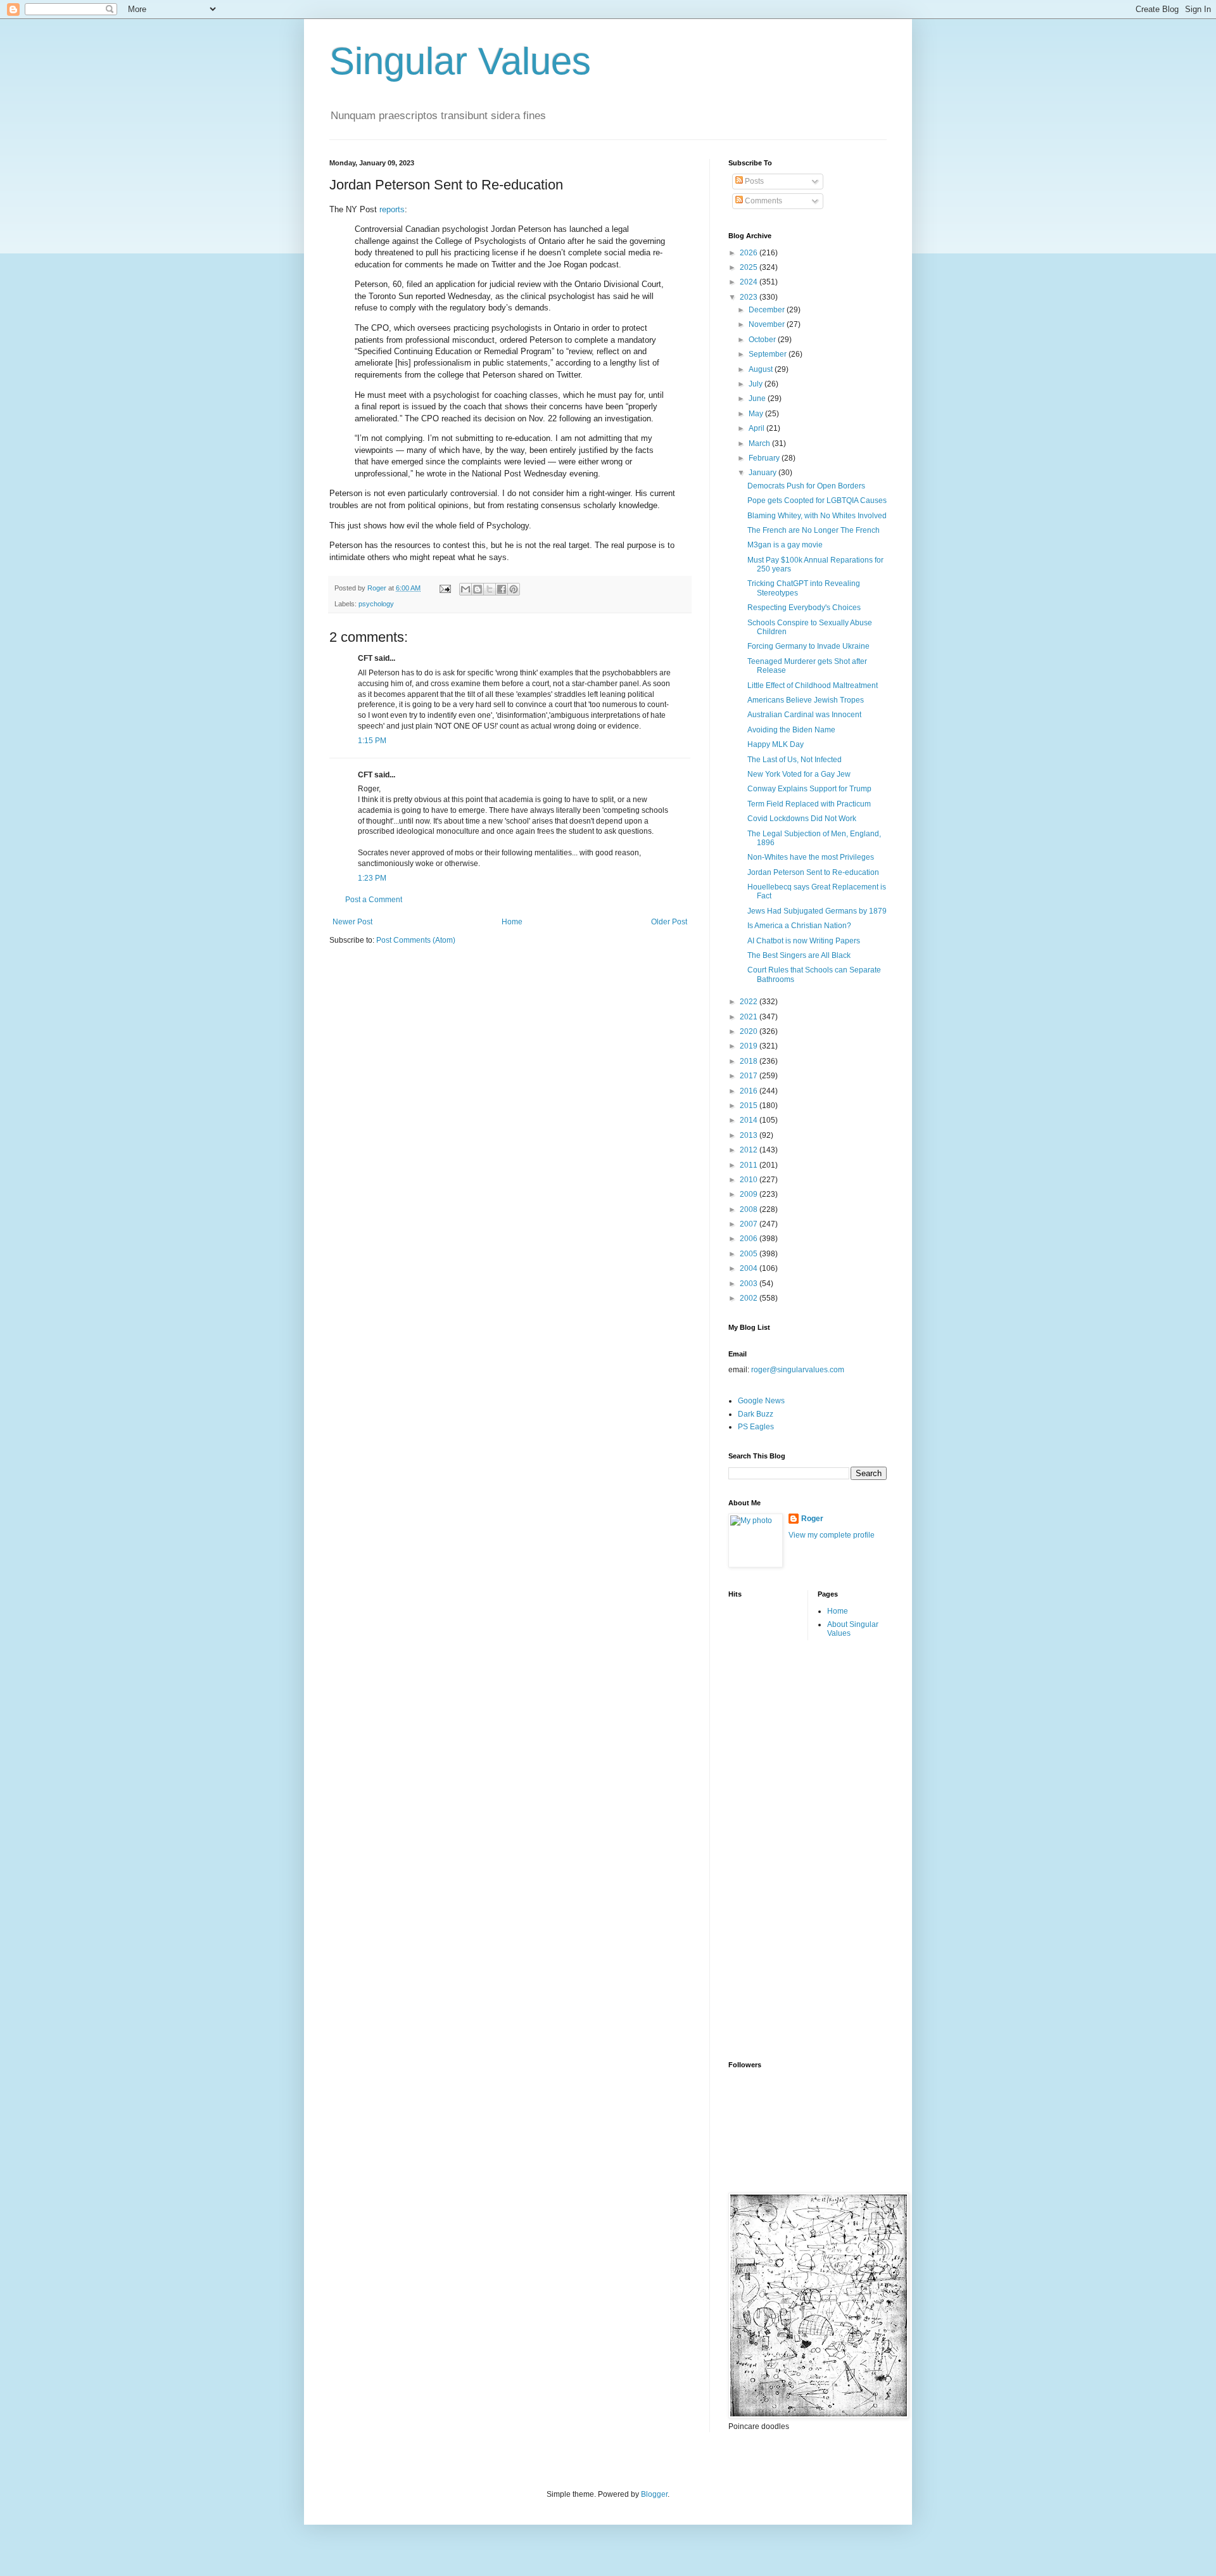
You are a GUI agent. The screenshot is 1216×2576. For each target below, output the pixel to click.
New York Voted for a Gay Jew (799, 774)
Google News (761, 1401)
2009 (750, 1194)
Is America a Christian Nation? (799, 926)
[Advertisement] (779, 1849)
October (763, 340)
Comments (763, 201)
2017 (750, 1076)
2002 (750, 1298)
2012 (750, 1150)
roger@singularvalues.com (798, 1370)
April (757, 428)
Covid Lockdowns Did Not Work (802, 819)
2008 (750, 1209)
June (758, 399)
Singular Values (460, 61)
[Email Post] (445, 588)
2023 (750, 297)
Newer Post (352, 922)
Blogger (654, 2494)
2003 (750, 1284)
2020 (750, 1031)
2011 (750, 1165)
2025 (750, 267)
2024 (750, 282)
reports (392, 209)
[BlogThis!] (478, 589)
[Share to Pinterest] (514, 589)
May (757, 414)
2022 (750, 1002)
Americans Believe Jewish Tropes (806, 700)
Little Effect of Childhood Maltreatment (813, 685)
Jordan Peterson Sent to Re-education (813, 872)
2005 (750, 1254)
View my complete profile (832, 1535)
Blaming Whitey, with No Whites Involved (817, 516)
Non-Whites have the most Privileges (811, 857)
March (760, 443)
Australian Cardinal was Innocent (804, 715)
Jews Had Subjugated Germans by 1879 (817, 911)
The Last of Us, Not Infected (795, 760)
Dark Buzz (756, 1414)
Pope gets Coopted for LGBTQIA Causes (817, 501)
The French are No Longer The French (814, 530)
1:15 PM (372, 741)
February (765, 458)
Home (512, 922)
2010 (750, 1180)
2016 (750, 1091)
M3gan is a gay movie (785, 545)
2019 (750, 1046)
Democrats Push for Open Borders (806, 486)
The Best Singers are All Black (799, 955)
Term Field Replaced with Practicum (809, 804)
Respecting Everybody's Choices (804, 608)
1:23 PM (372, 878)
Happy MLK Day (776, 744)
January (763, 473)
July (757, 384)
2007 (750, 1224)
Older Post (669, 922)
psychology (376, 604)
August (762, 369)
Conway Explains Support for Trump (809, 789)
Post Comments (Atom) (416, 940)
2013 (750, 1135)
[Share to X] (490, 589)
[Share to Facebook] (502, 589)
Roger (812, 1519)
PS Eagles (756, 1427)
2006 (750, 1239)
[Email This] (465, 589)
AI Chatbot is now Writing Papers (804, 941)
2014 (750, 1120)
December (768, 310)
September (769, 354)
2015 (750, 1106)
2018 (750, 1061)
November (768, 324)
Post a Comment (374, 900)
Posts (753, 181)
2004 (750, 1268)
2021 (750, 1017)
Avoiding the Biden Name (791, 730)
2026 (750, 253)
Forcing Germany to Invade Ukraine (808, 646)
